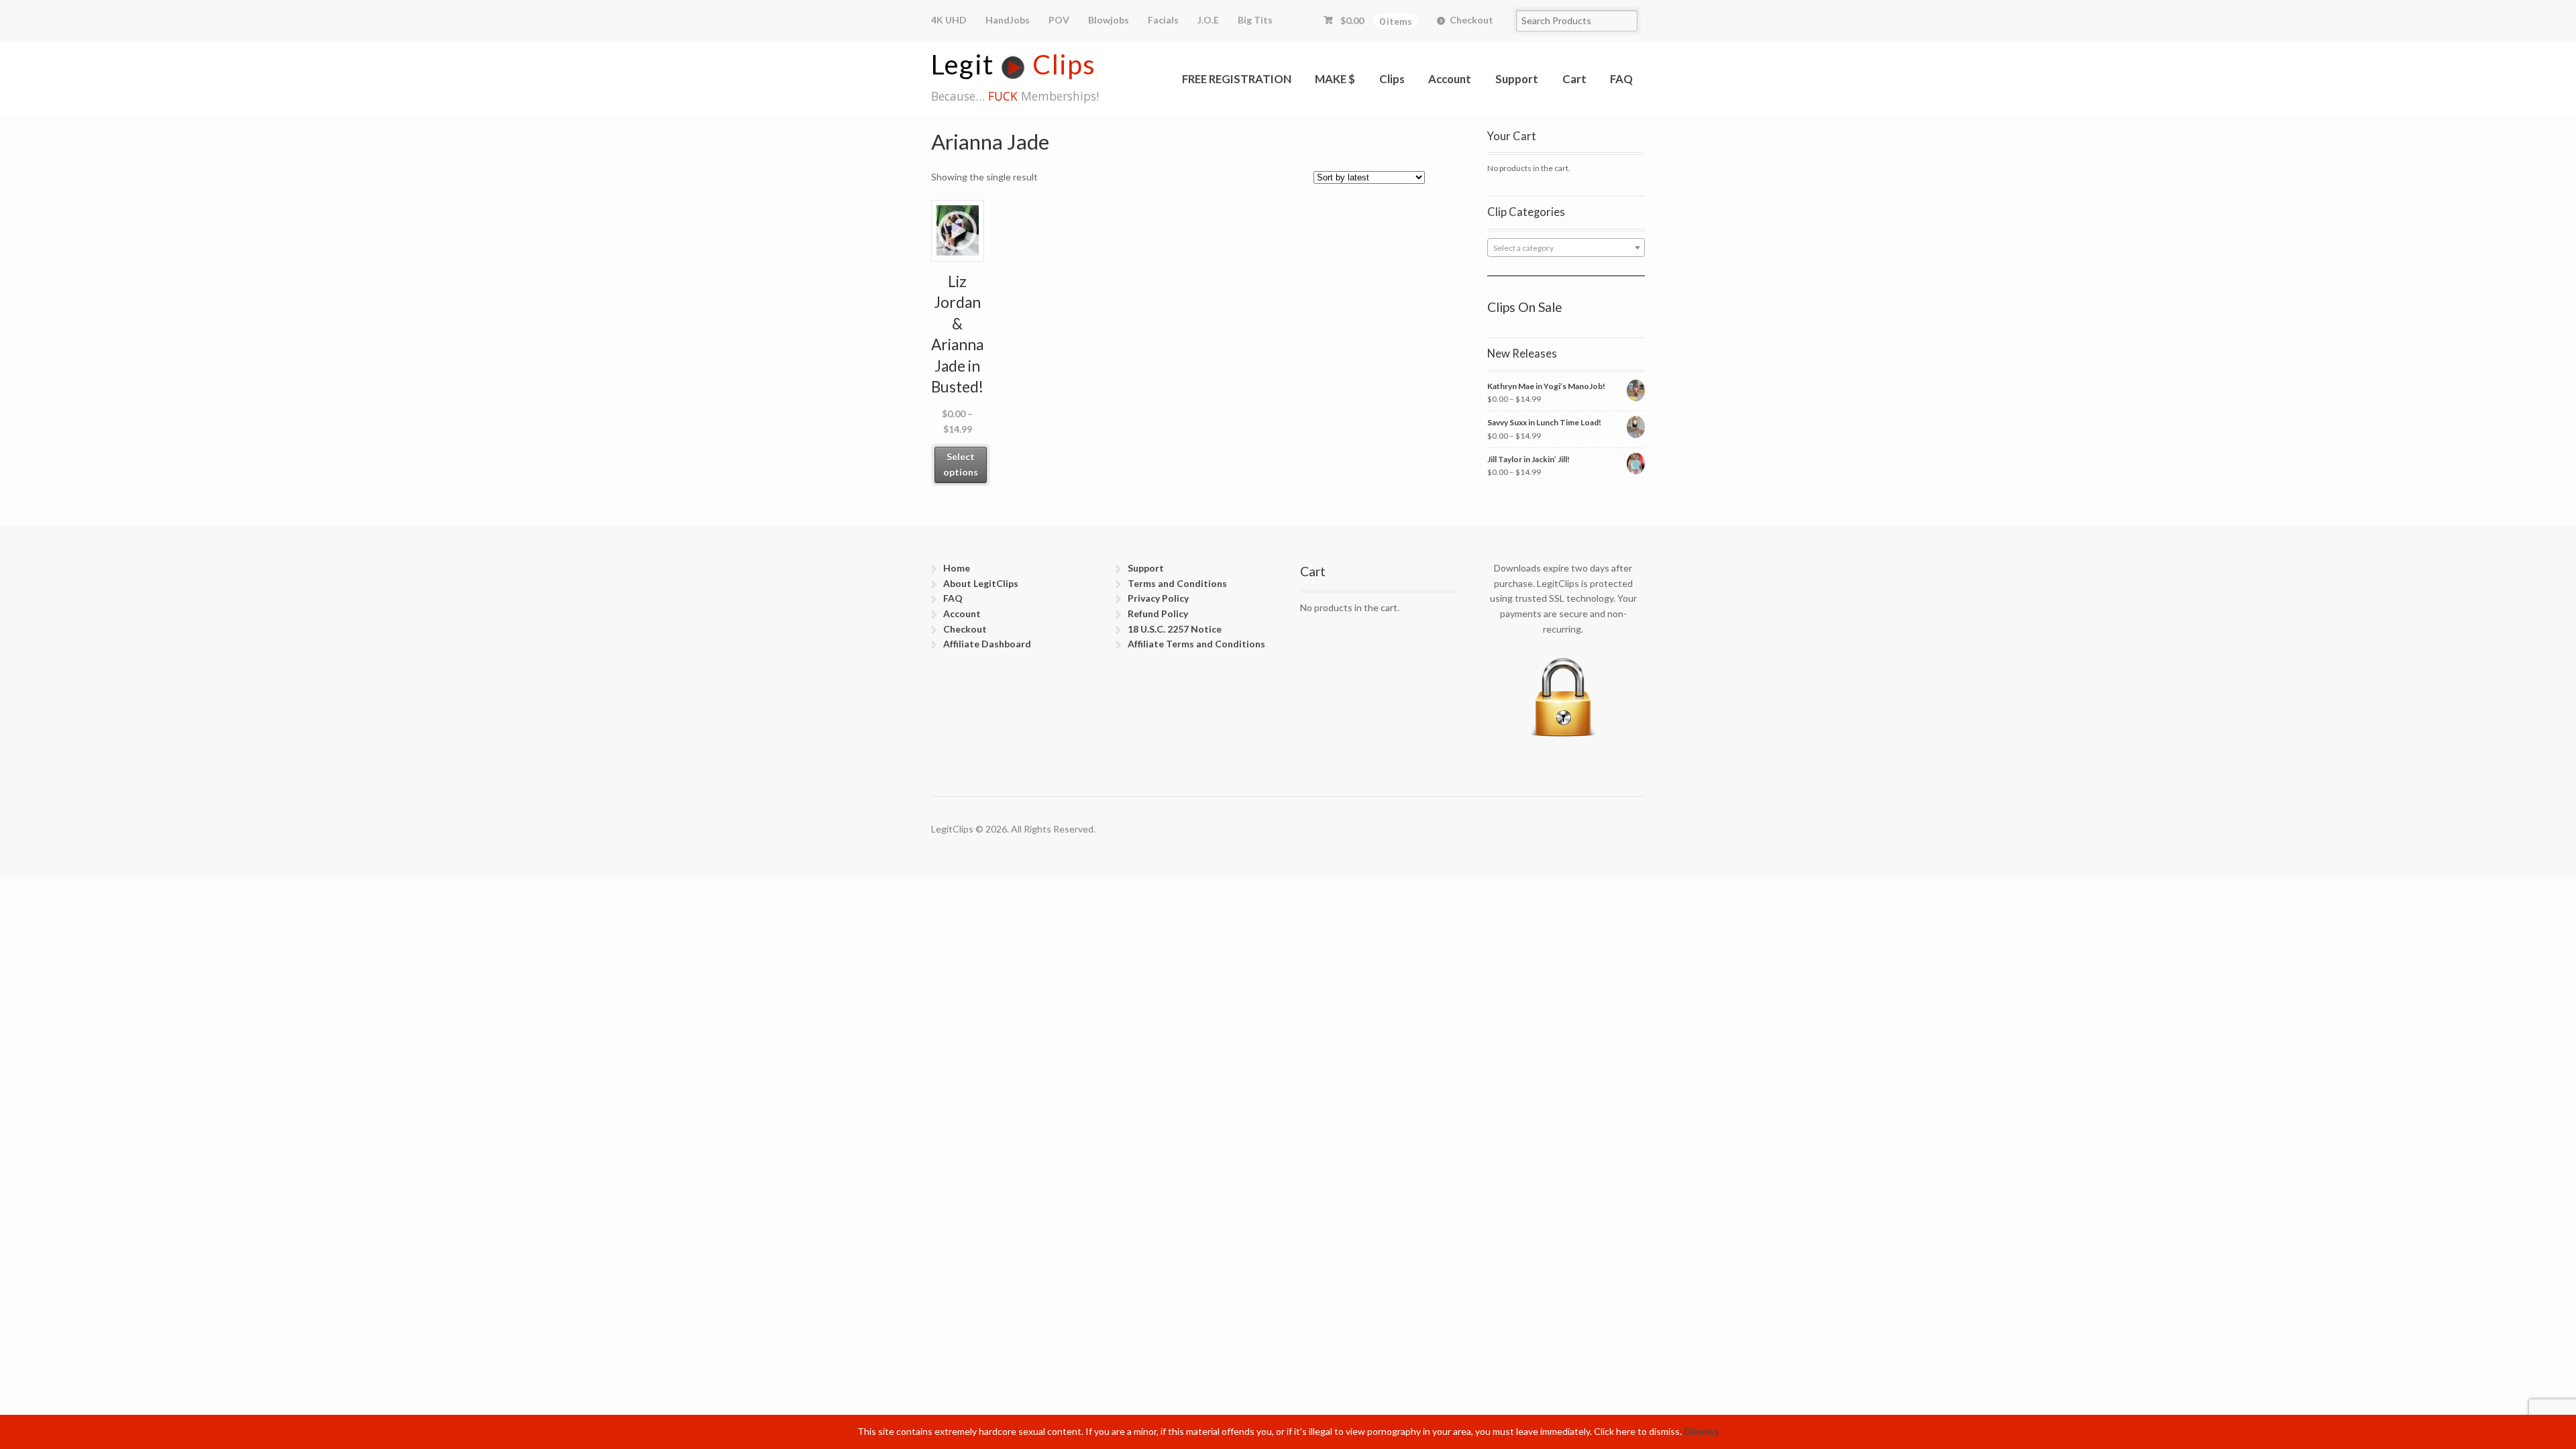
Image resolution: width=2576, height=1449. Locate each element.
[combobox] (1566, 248)
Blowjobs (1109, 20)
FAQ (1621, 79)
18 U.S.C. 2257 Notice (1175, 629)
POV (1059, 20)
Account (1450, 79)
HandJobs (1008, 20)
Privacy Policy (1158, 598)
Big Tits (1255, 20)
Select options (961, 464)
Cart (1574, 79)
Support (1517, 79)
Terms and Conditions (1177, 583)
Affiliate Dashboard (987, 644)
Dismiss (1701, 1431)
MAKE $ (1335, 79)
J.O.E (1208, 20)
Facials (1163, 20)
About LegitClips (981, 583)
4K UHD (949, 20)
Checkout (1471, 20)
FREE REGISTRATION (1237, 79)
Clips (1392, 79)
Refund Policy (1158, 613)
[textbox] (1566, 248)
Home (957, 568)
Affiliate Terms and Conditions (1196, 644)
